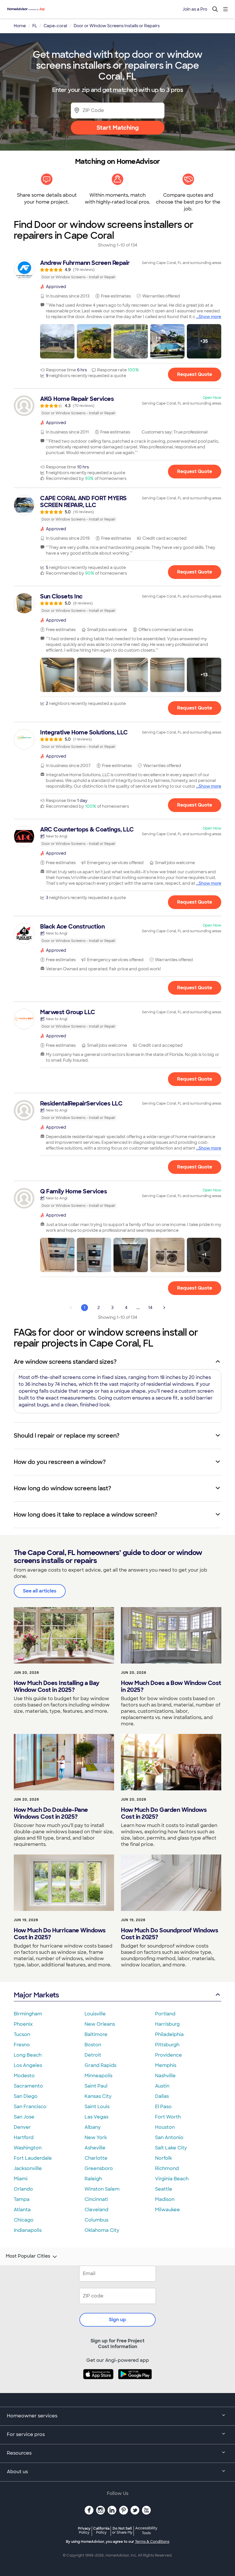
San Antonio (169, 2138)
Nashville (165, 2076)
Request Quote (195, 374)
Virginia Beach (172, 2179)
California (101, 2530)
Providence (169, 2055)
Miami (21, 2179)
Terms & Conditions (152, 2542)
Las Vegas (96, 2117)
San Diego (26, 2096)
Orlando (23, 2189)
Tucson (22, 2034)
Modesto (24, 2076)
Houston (165, 2127)
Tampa (22, 2199)
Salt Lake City (171, 2148)
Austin (162, 2086)
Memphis (166, 2065)
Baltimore (96, 2034)
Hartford (24, 2138)
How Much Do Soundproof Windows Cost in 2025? (170, 1934)
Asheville (95, 2148)
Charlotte (96, 2158)
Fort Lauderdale (33, 2158)
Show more (210, 317)
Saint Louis (97, 2107)
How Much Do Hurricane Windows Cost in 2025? (60, 1934)
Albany (93, 2127)
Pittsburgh (167, 2045)
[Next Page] (164, 1308)
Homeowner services (32, 2416)
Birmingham (28, 2014)
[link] (117, 270)
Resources (19, 2453)
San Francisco (30, 2107)
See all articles (40, 1591)
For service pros (26, 2434)
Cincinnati (96, 2199)
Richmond (167, 2168)
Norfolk (163, 2158)
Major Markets (36, 1995)
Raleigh (93, 2179)
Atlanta (22, 2210)
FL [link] (35, 26)
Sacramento (28, 2086)
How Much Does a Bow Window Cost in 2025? (171, 1686)
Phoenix (23, 2024)
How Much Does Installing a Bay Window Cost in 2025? (56, 1686)
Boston (93, 2045)
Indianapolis (28, 2230)
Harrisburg (167, 2024)
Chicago (24, 2220)
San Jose (24, 2117)
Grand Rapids (100, 2065)
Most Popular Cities (28, 2256)
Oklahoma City (102, 2230)
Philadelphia (169, 2034)
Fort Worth (168, 2117)
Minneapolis (98, 2076)
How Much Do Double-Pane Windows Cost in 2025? (51, 1813)
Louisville (95, 2014)
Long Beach (28, 2055)
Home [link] (20, 26)
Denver (22, 2127)
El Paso (163, 2107)
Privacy (84, 2530)
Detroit (93, 2055)
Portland (165, 2014)
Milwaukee (168, 2210)
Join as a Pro (195, 9)
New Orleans (100, 2024)
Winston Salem (102, 2189)
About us (17, 2472)
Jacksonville (28, 2168)
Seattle (164, 2189)
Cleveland (96, 2210)
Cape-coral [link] (55, 26)
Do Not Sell (122, 2530)
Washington (28, 2148)
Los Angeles (28, 2065)
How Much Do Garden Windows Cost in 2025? (164, 1813)
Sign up (117, 2320)
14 (150, 1308)
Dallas (162, 2096)
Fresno (22, 2045)
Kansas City (98, 2096)
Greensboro (99, 2168)
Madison (165, 2199)
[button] (57, 341)
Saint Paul (96, 2086)
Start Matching (118, 128)
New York (96, 2138)
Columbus (96, 2220)
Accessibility (146, 2531)
